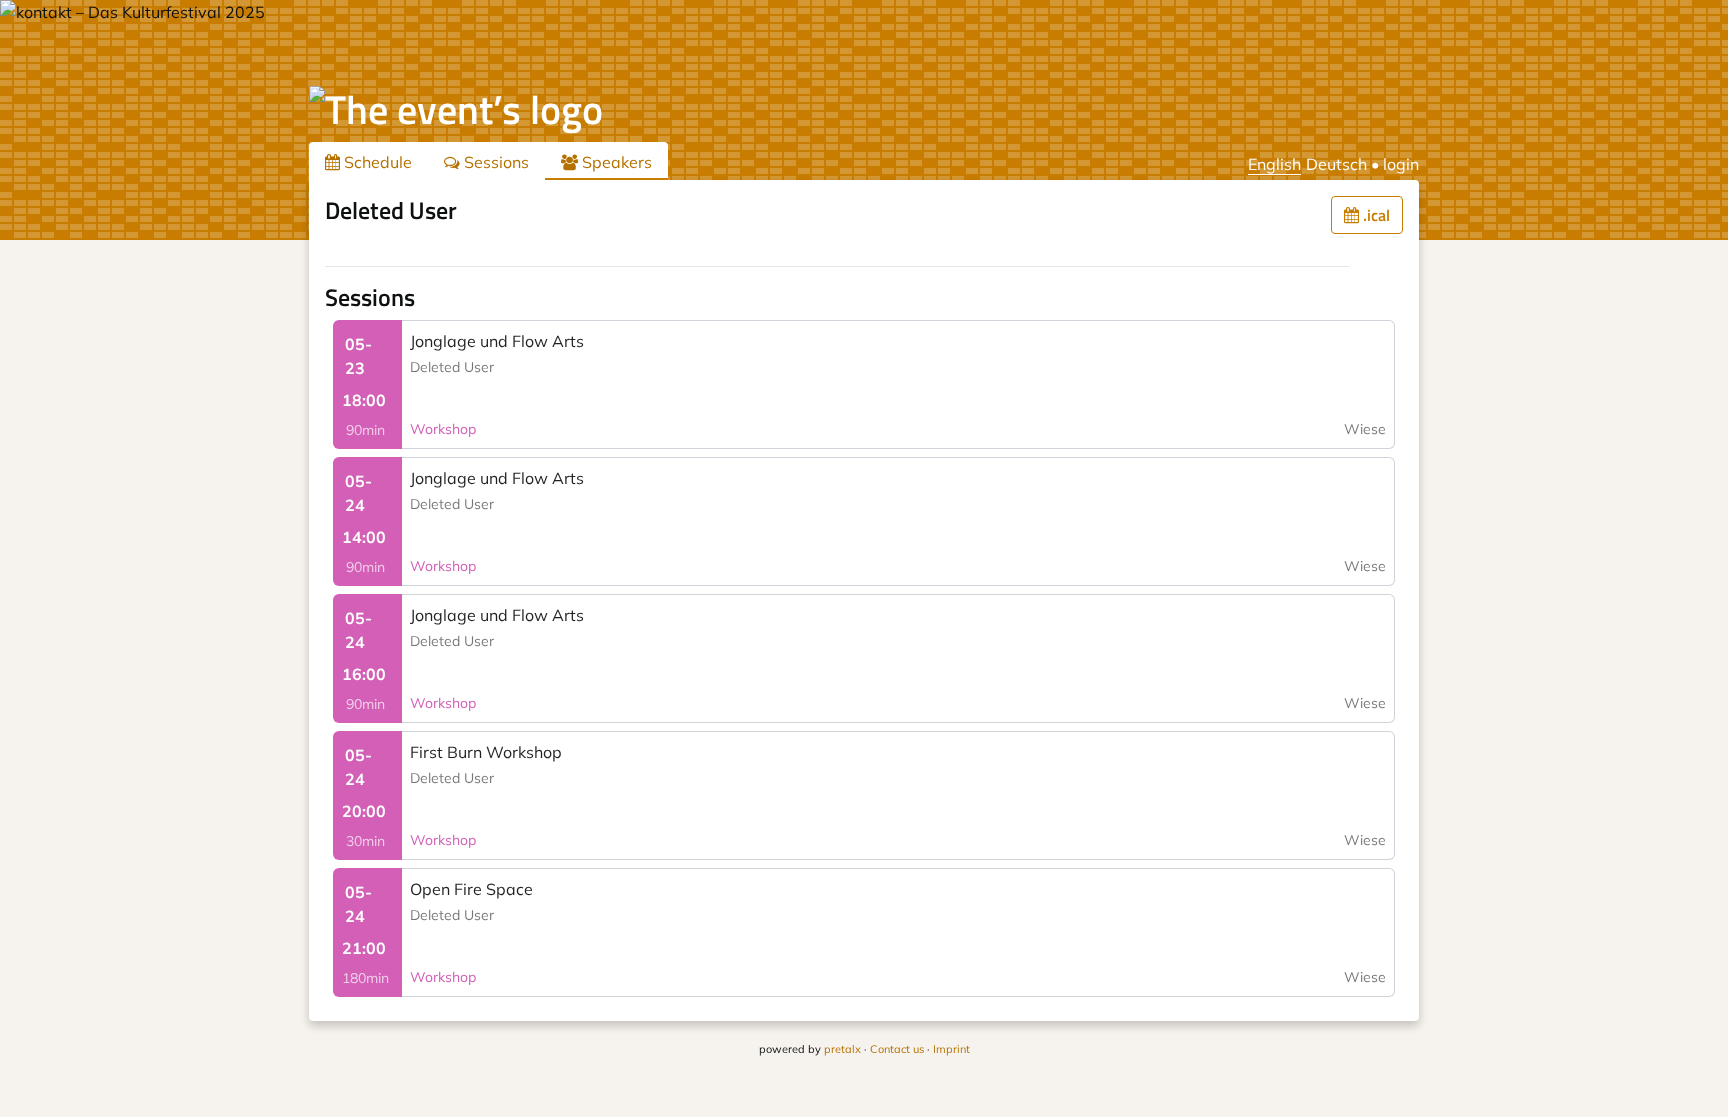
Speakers (615, 162)
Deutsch (1336, 164)
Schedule (376, 162)
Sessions (494, 162)
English (1274, 164)
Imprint (951, 1049)
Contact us (897, 1049)
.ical (1374, 215)
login (1401, 164)
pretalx (842, 1049)
